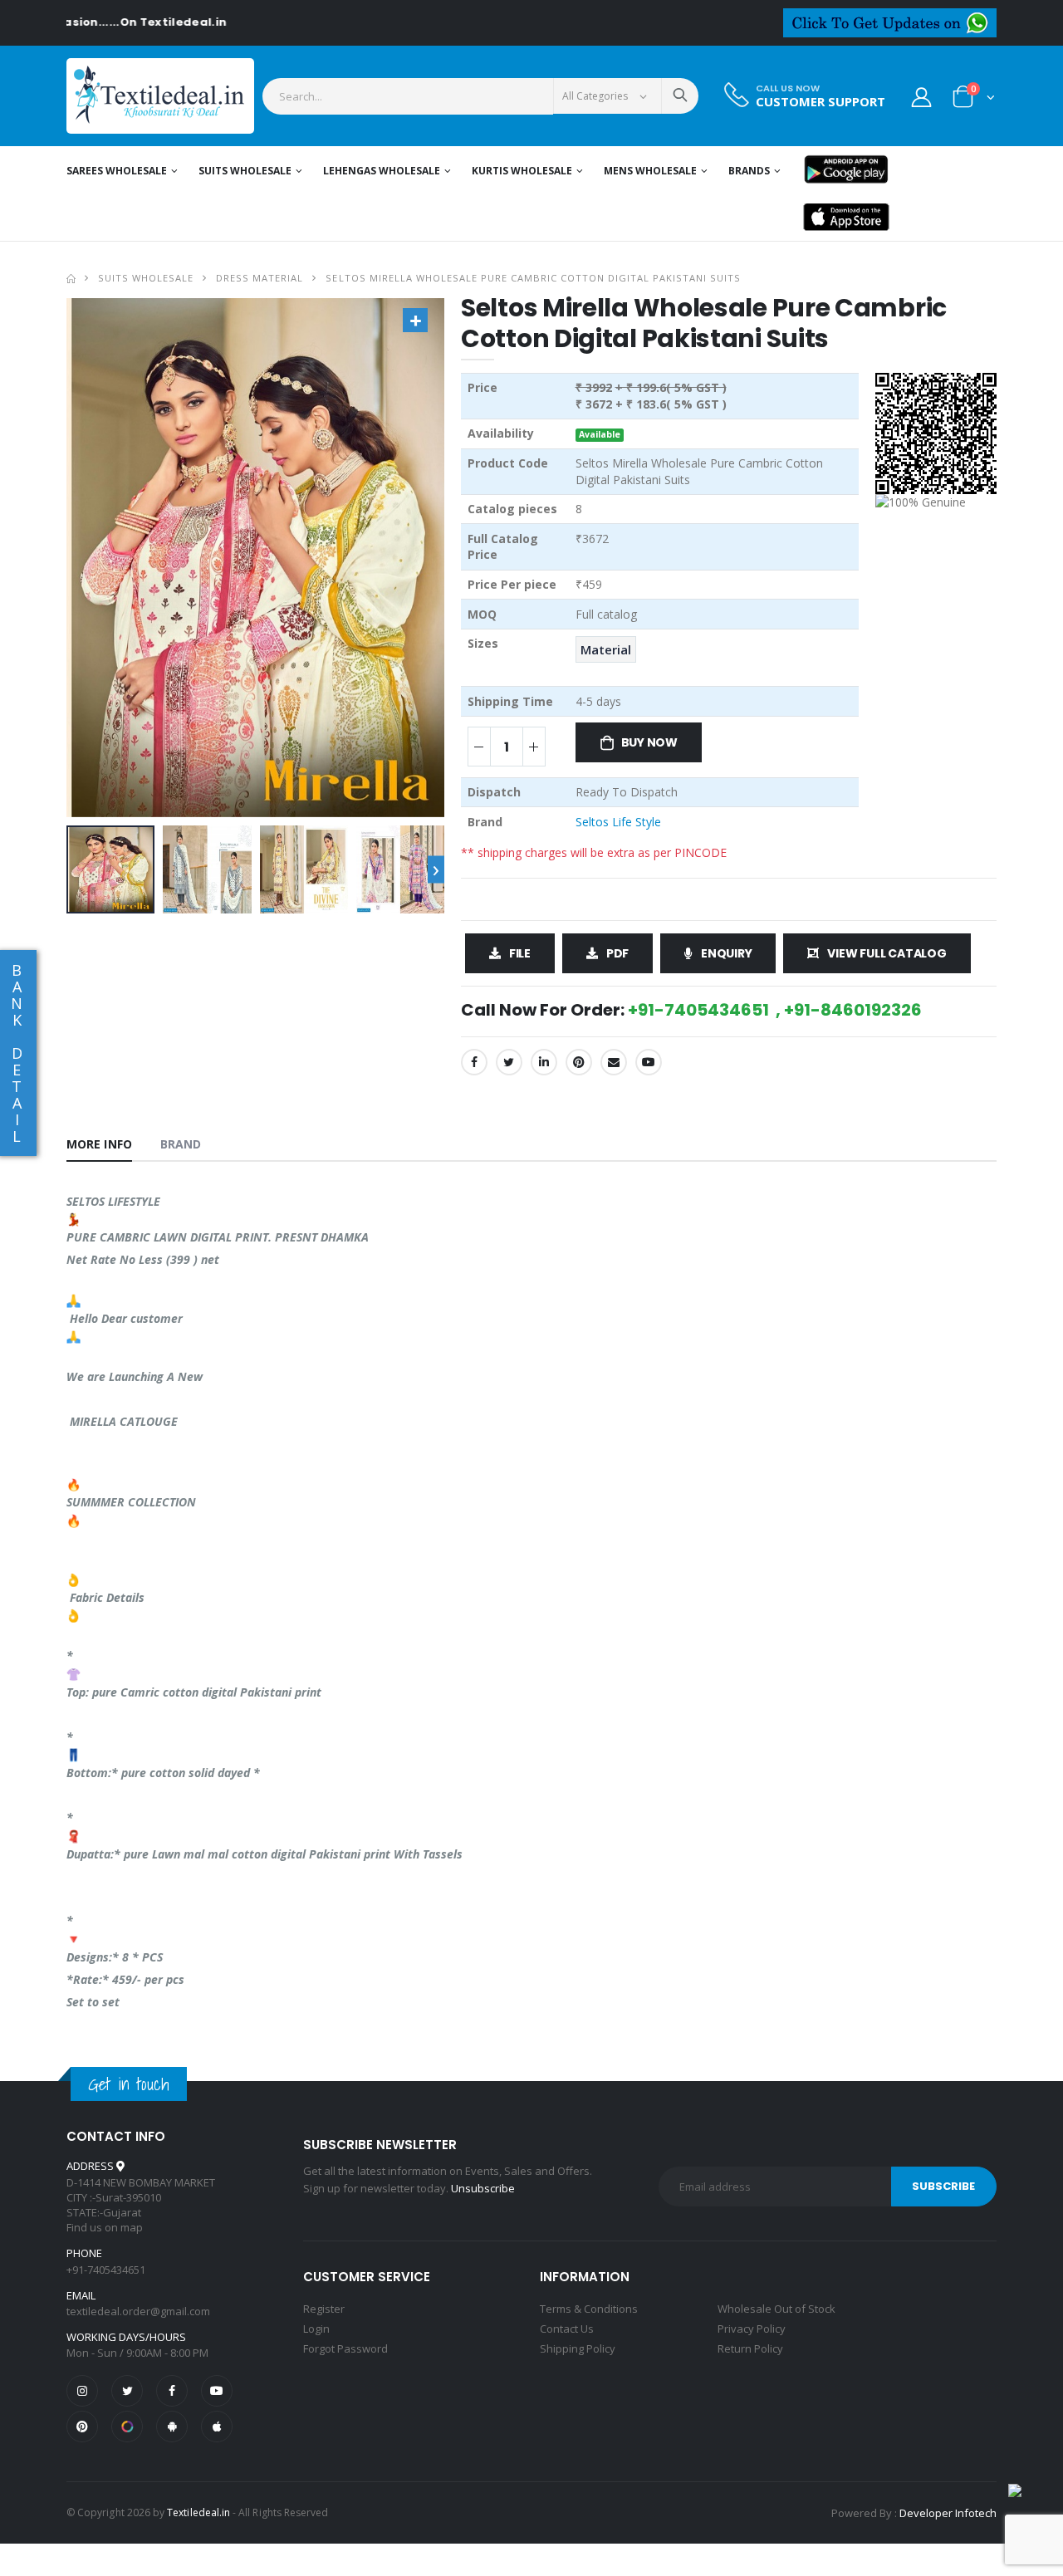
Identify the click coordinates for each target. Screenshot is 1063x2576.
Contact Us (567, 2329)
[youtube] (649, 1062)
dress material (260, 278)
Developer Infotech (948, 2513)
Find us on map (105, 2227)
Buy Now (650, 742)
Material (606, 649)
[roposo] (127, 2427)
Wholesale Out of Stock (776, 2309)
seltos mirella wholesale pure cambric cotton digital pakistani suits (533, 278)
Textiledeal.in (198, 2512)
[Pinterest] (579, 1062)
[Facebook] (474, 1062)
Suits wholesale (245, 171)
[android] (172, 2427)
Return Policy (750, 2348)
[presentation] (436, 870)
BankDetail (17, 1053)
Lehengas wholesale (382, 171)
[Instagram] (82, 2391)
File (520, 953)
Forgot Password (345, 2348)
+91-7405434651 (106, 2270)
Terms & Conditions (589, 2309)
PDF (617, 953)
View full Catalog (887, 953)
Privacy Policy (752, 2329)
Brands (749, 171)
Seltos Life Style (618, 822)
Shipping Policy (578, 2348)
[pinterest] (82, 2427)
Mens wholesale (650, 171)
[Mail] (614, 1062)
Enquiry (727, 953)
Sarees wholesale (117, 171)
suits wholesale (146, 278)
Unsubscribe (483, 2188)
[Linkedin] (544, 1062)
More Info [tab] (99, 1144)
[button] (974, 100)
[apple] (217, 2427)
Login (316, 2329)
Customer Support (821, 102)
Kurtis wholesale (522, 171)
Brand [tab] (181, 1144)
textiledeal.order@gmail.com (138, 2311)
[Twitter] (509, 1062)
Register (324, 2309)
